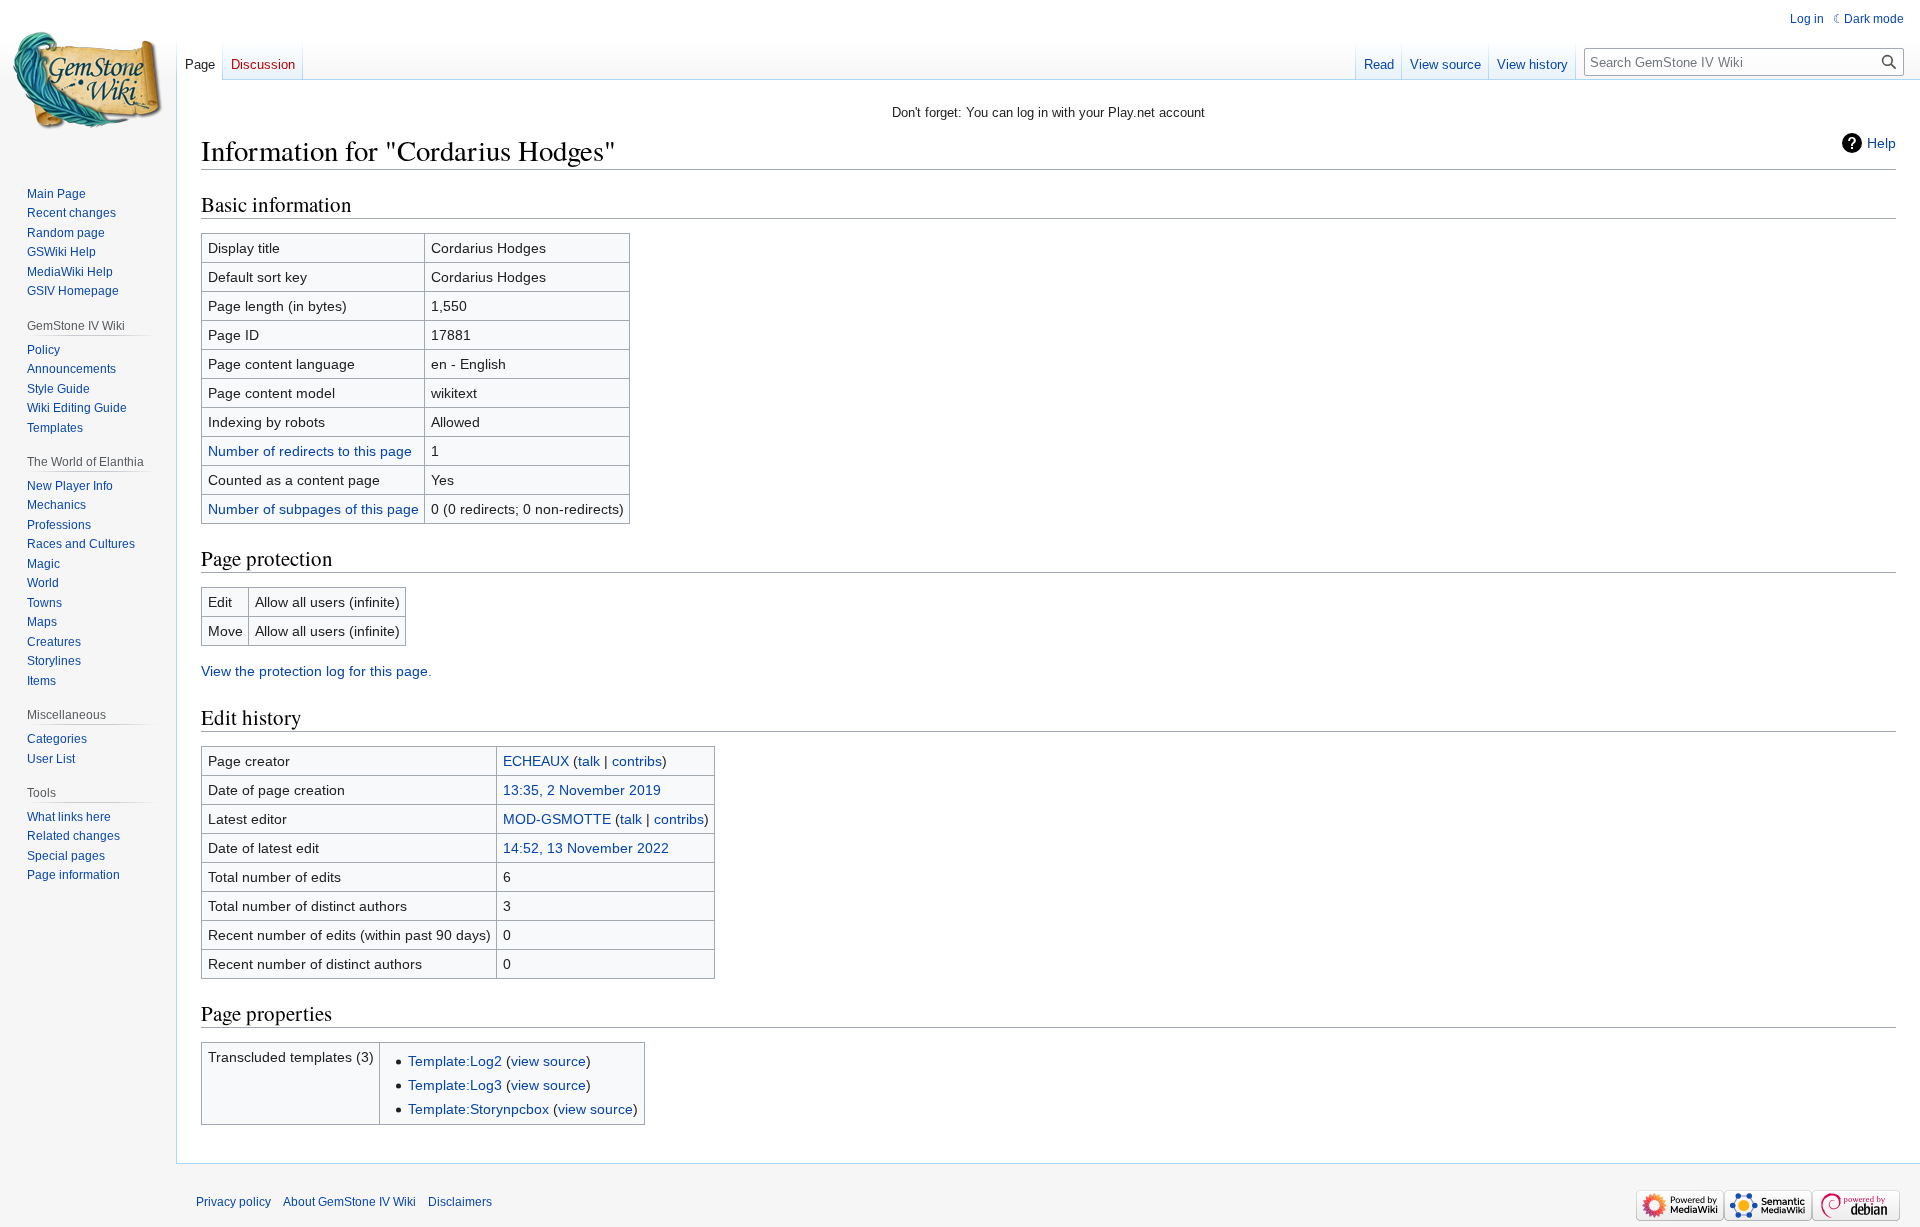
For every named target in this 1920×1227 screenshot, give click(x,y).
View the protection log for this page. (316, 671)
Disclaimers (460, 1202)
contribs (637, 761)
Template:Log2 (455, 1061)
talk (589, 761)
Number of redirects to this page (310, 451)
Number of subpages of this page (313, 509)
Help (1881, 143)
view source (548, 1061)
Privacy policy (233, 1202)
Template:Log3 (455, 1085)
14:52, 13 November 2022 (586, 848)
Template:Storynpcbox (478, 1109)
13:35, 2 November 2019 (582, 790)
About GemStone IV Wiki (349, 1202)
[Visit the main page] (88, 80)
